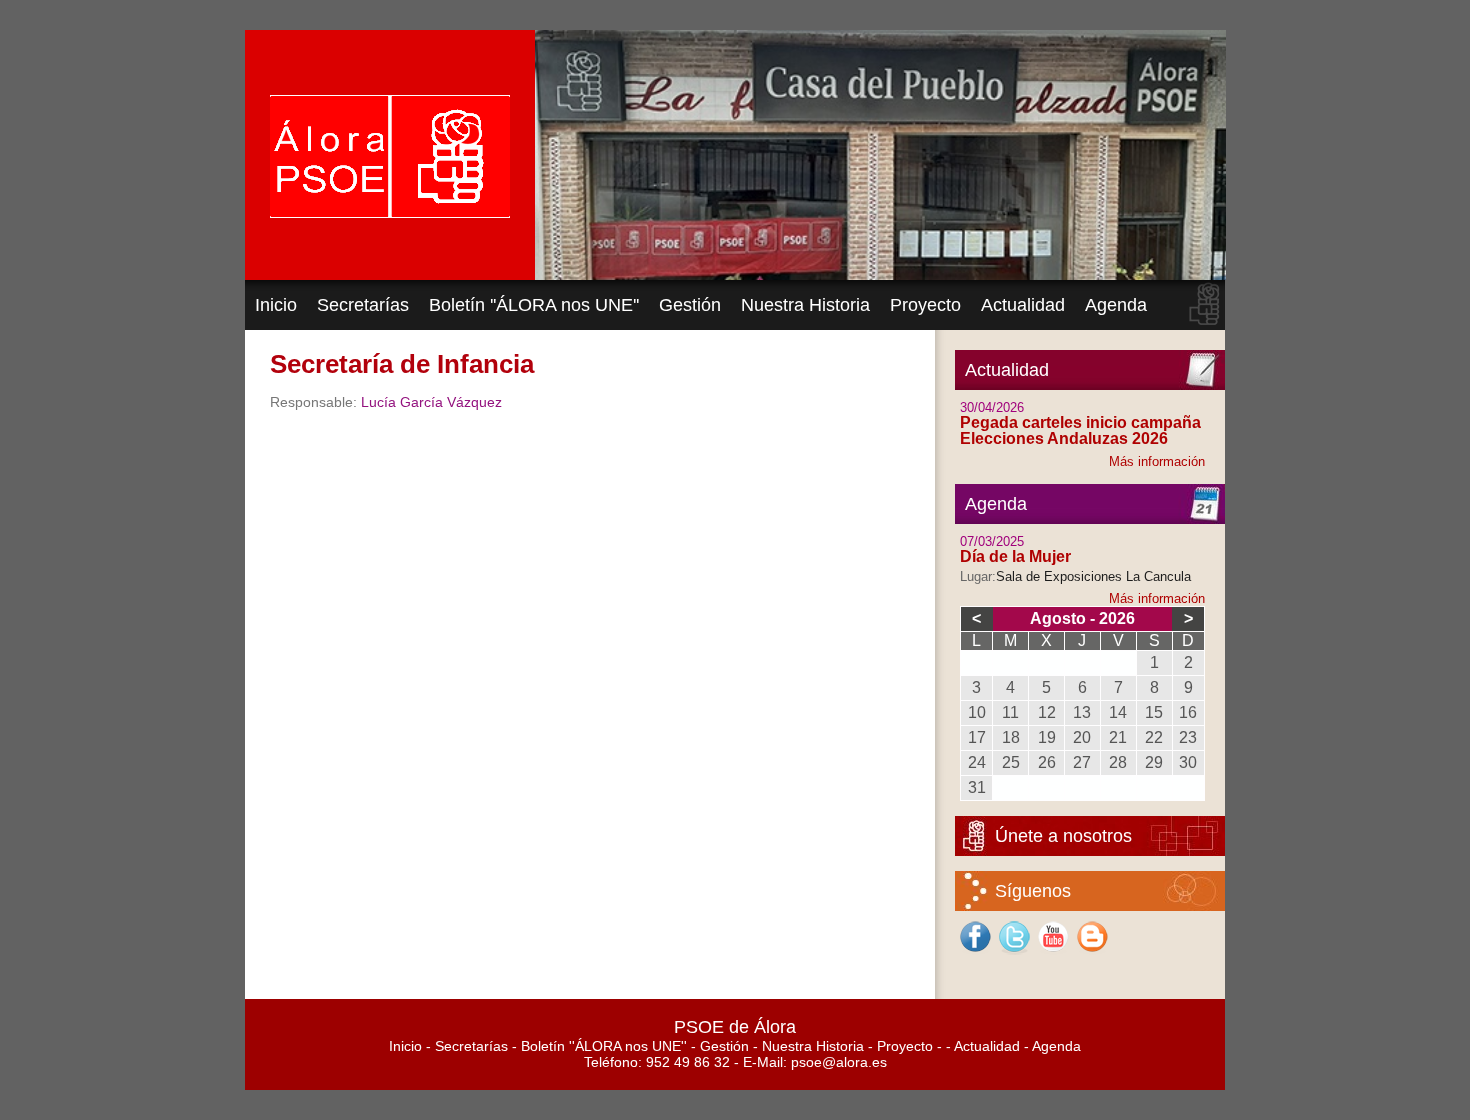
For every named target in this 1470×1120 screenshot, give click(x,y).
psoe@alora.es (839, 1062)
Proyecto (925, 305)
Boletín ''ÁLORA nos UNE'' (534, 305)
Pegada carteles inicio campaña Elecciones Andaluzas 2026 (1080, 430)
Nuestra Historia (805, 305)
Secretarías (363, 305)
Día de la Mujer (1015, 556)
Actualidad (1023, 305)
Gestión (690, 305)
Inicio (276, 305)
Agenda (1116, 305)
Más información (1157, 461)
